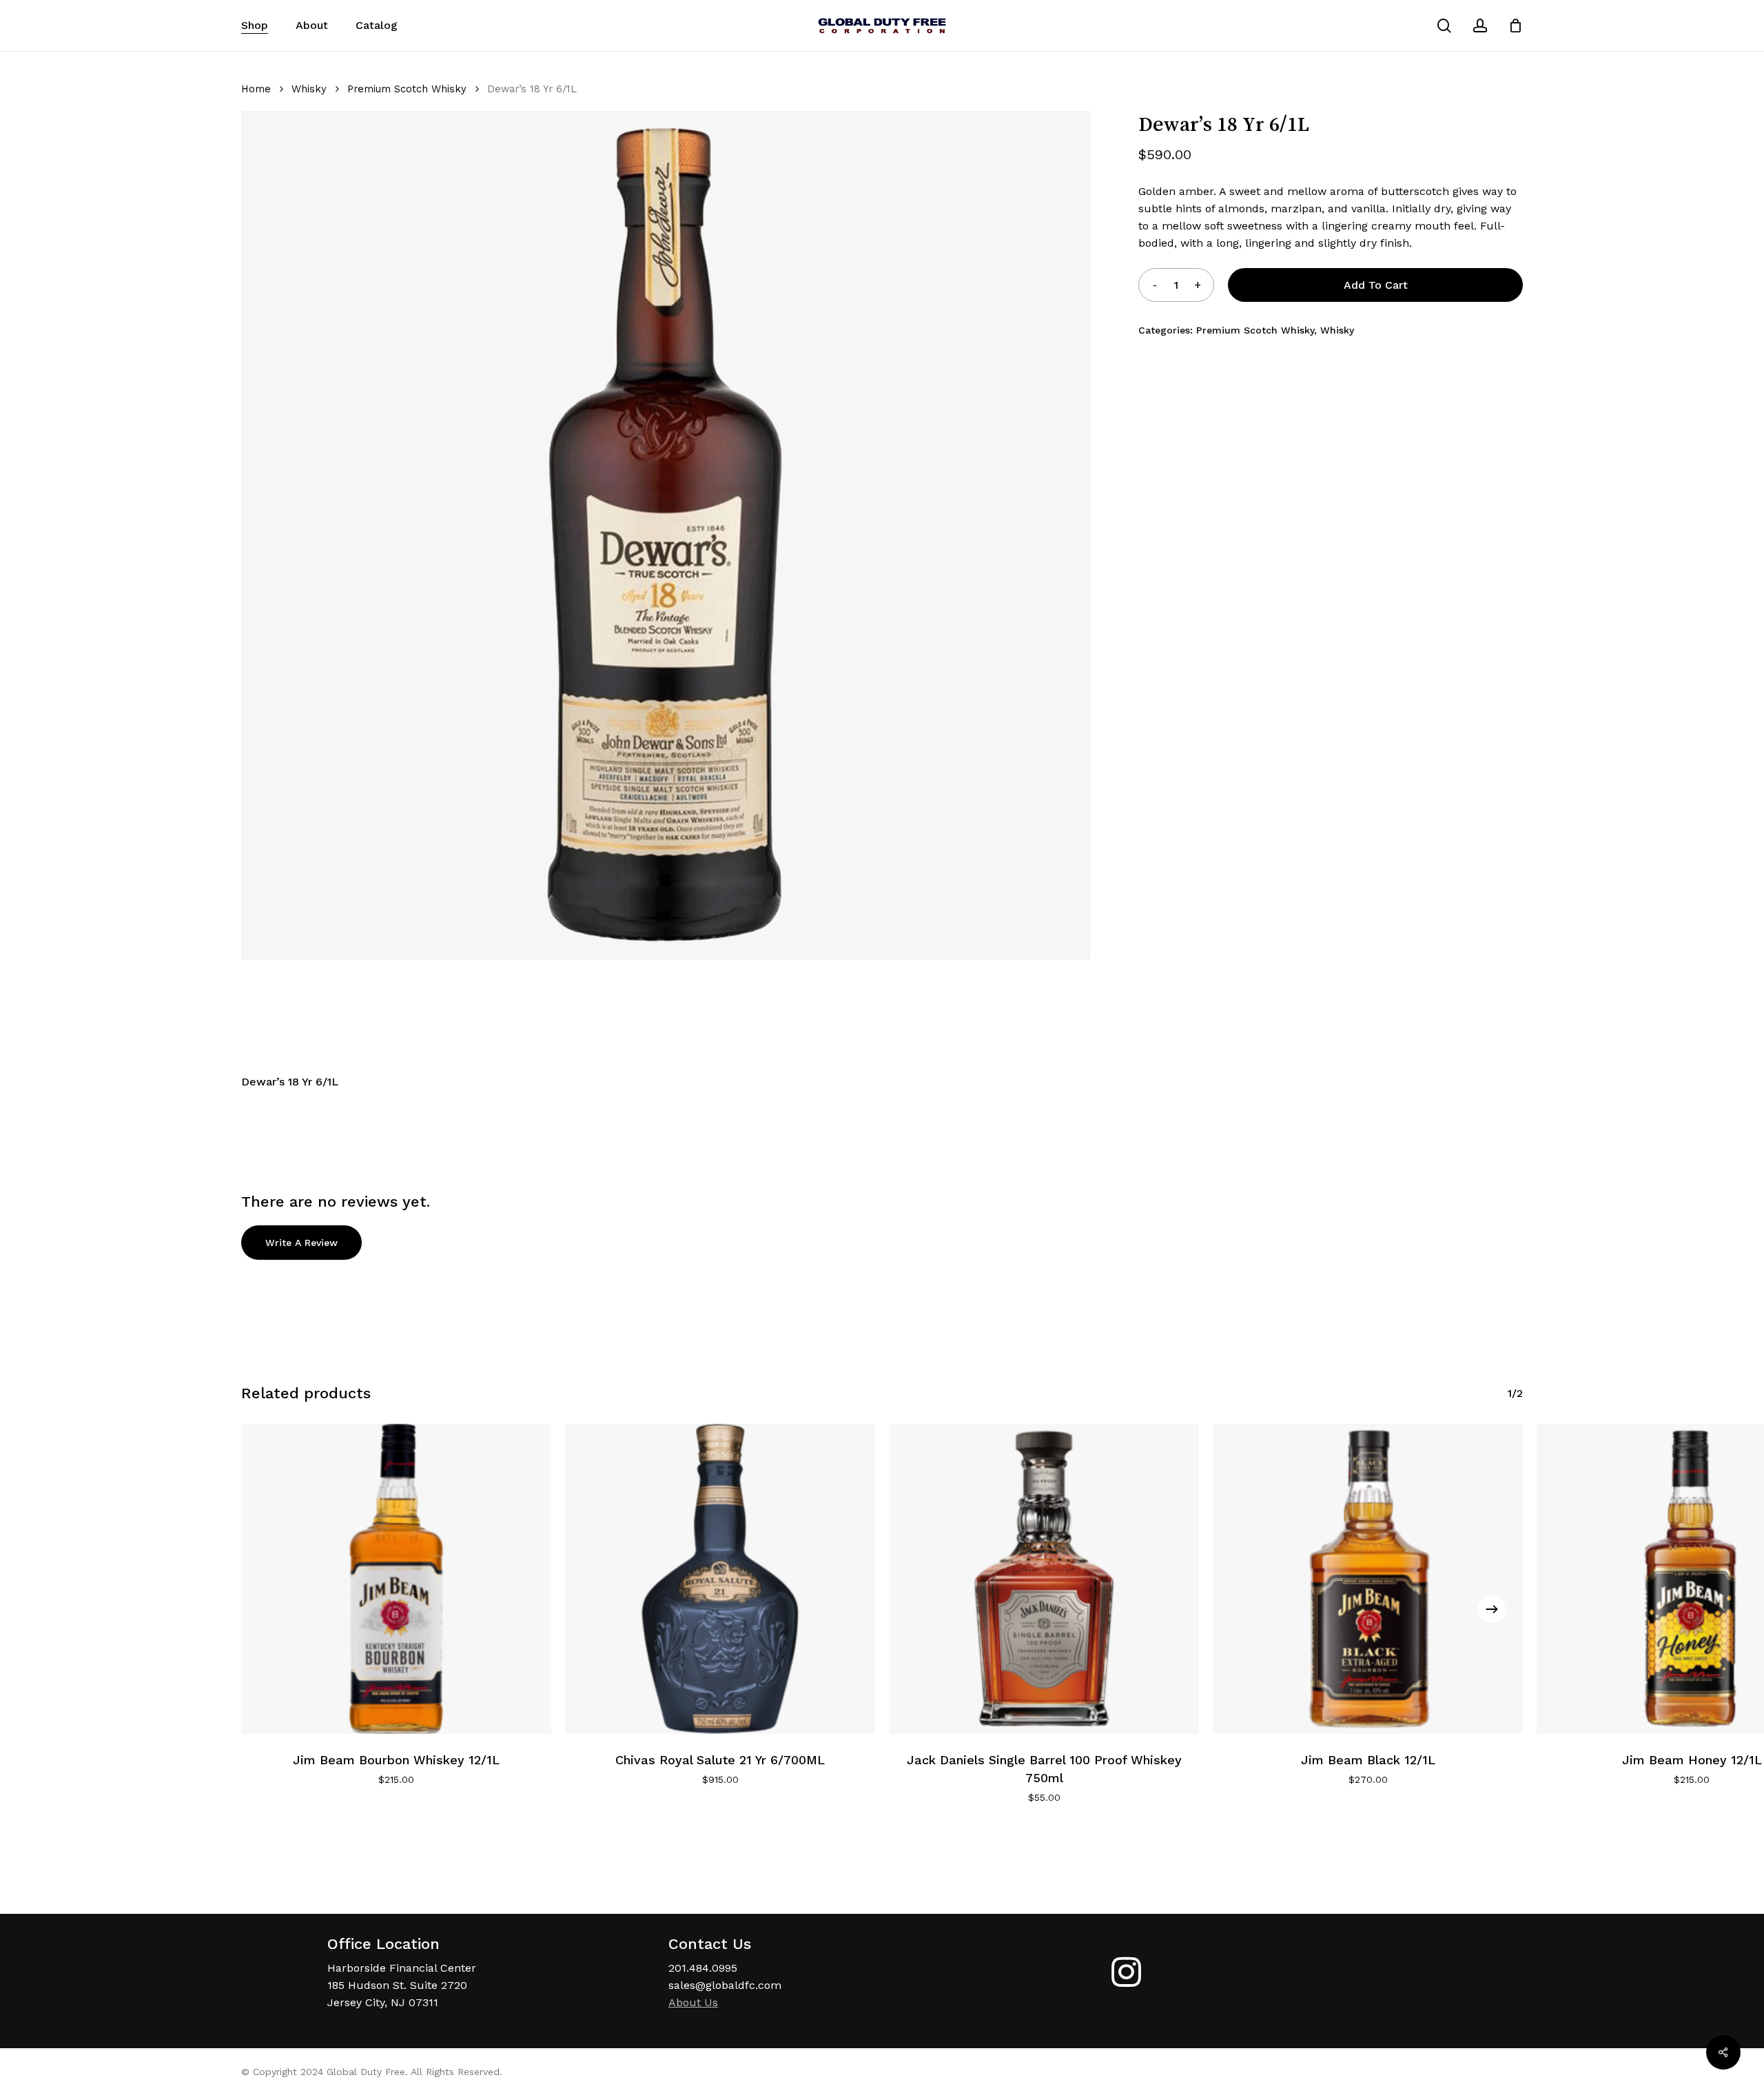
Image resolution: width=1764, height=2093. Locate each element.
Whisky (309, 89)
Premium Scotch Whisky (407, 89)
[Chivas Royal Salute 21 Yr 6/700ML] (720, 1579)
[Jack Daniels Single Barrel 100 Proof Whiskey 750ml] (1044, 1579)
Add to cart (1376, 285)
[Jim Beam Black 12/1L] (1368, 1579)
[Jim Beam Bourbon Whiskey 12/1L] (396, 1579)
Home (256, 89)
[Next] (1492, 1609)
